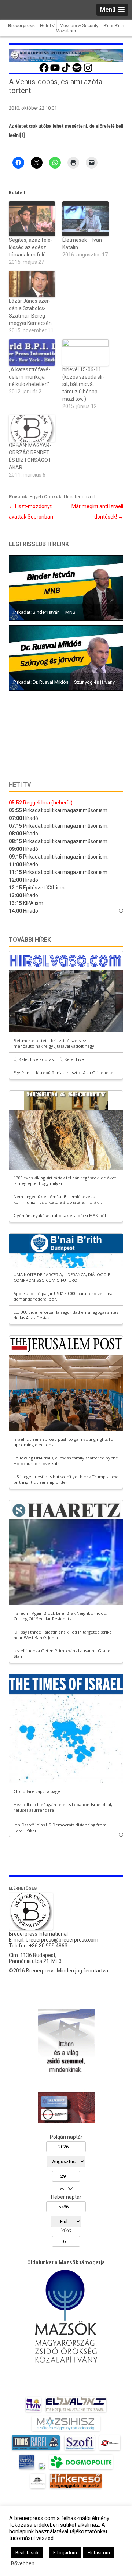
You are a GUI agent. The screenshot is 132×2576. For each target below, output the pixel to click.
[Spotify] (77, 71)
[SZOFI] (80, 2450)
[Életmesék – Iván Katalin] (85, 219)
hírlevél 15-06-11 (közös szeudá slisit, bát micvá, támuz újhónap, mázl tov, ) (83, 384)
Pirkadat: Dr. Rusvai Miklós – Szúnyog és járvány (64, 682)
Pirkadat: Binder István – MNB (44, 612)
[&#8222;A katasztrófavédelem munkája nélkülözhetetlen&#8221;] (32, 353)
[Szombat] (27, 2469)
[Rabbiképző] (42, 2469)
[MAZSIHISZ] (66, 2431)
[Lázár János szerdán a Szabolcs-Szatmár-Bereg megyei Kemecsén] (32, 284)
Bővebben (23, 2563)
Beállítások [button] (27, 2553)
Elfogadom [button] (65, 2553)
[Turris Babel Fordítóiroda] (36, 2450)
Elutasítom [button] (99, 2553)
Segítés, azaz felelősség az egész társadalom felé (31, 247)
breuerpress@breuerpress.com (62, 1940)
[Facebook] (44, 71)
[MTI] (110, 2450)
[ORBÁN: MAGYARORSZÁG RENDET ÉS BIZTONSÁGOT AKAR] (32, 428)
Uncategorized (80, 497)
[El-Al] (76, 2412)
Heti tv (20, 785)
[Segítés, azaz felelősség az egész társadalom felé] (32, 219)
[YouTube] (55, 71)
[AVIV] (33, 2412)
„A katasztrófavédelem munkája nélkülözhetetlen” (30, 377)
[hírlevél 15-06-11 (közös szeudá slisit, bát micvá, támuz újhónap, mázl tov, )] (85, 353)
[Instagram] (88, 71)
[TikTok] (66, 71)
